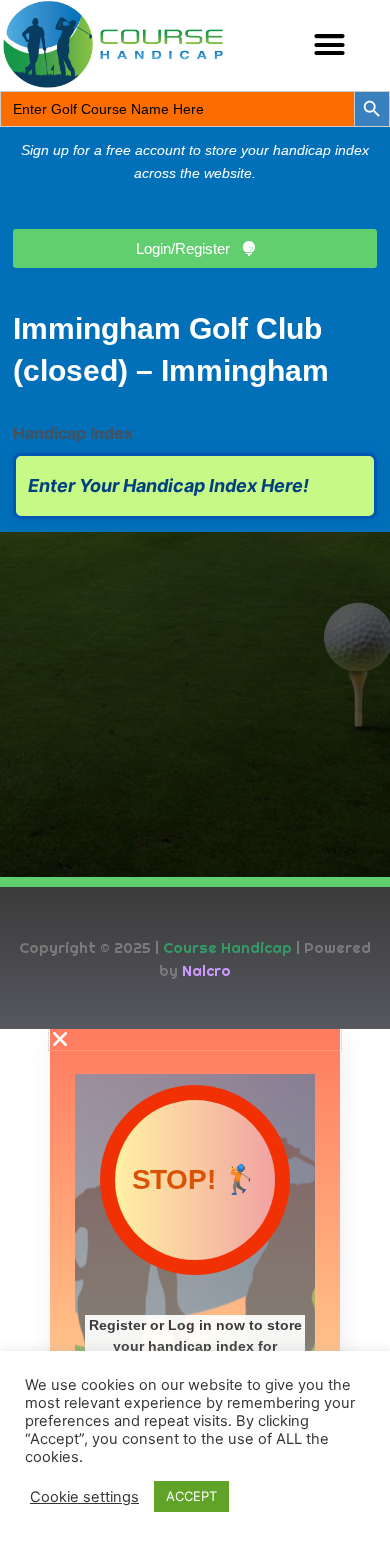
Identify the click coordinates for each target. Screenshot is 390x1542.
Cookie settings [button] (84, 1497)
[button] (330, 45)
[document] (195, 1285)
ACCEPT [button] (191, 1496)
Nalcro (206, 970)
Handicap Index (73, 433)
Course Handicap (227, 947)
